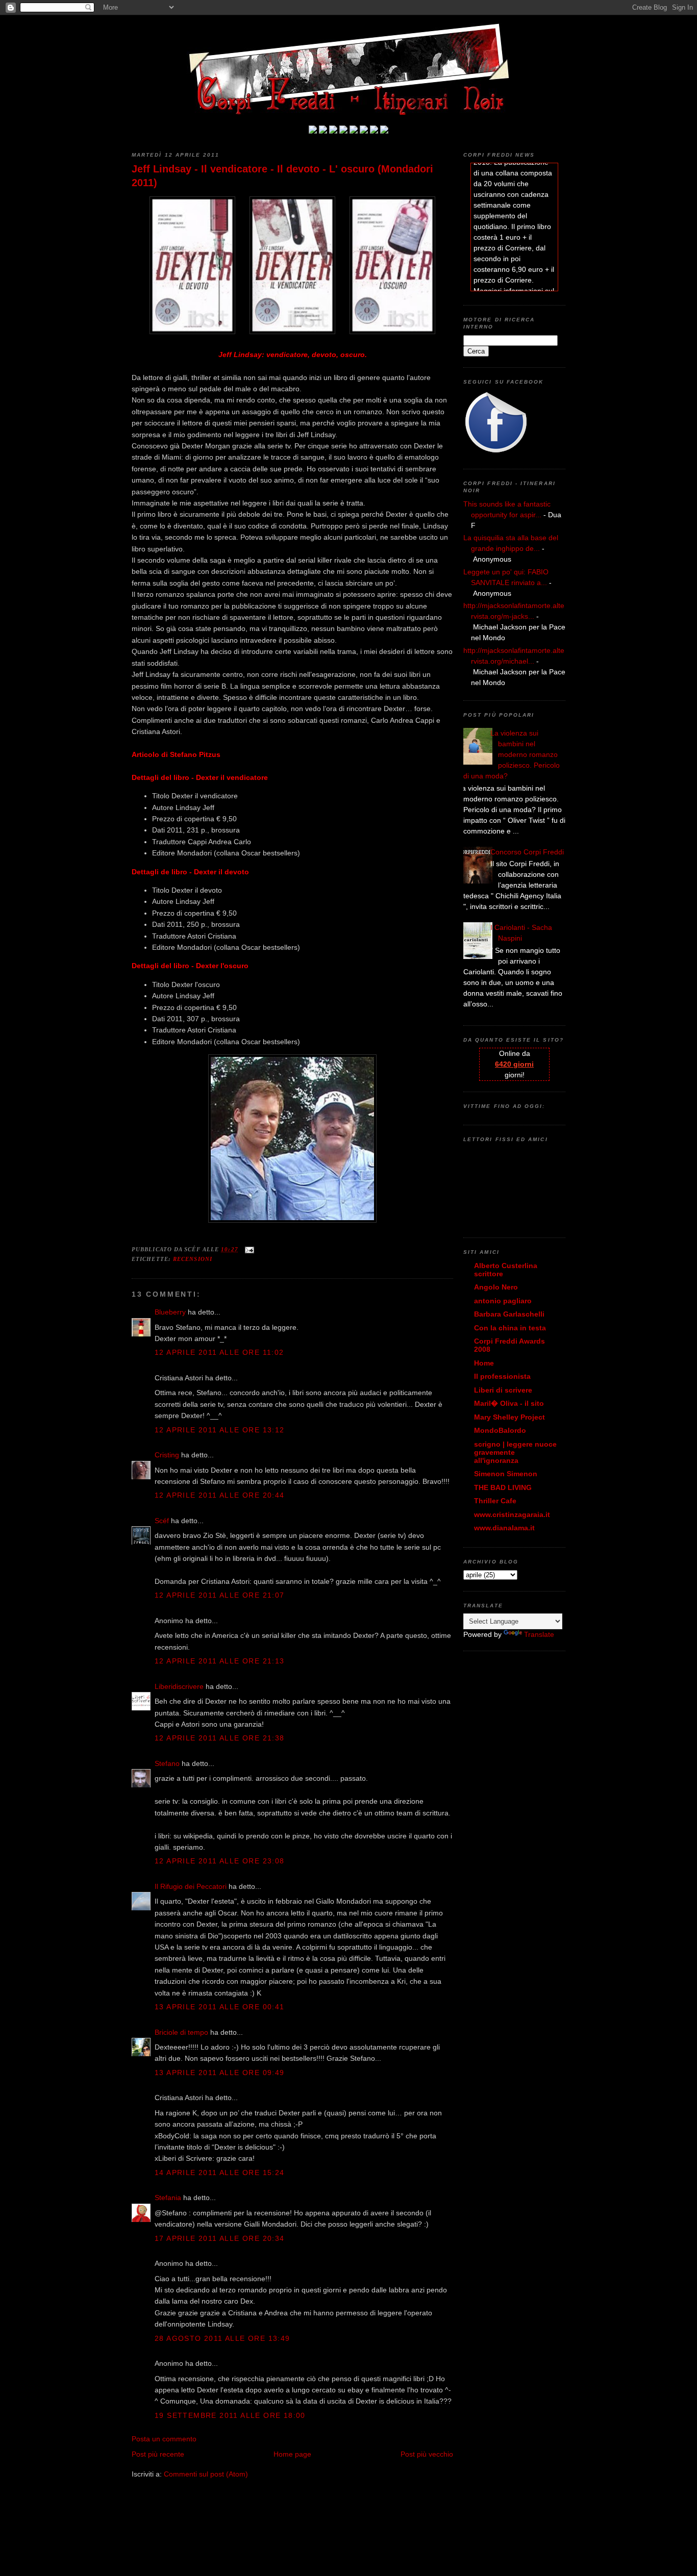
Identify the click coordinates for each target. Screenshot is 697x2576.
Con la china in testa (510, 1328)
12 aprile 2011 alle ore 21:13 (220, 1661)
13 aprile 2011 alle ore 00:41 (220, 2007)
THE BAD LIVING (503, 1487)
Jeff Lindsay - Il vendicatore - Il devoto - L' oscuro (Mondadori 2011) (282, 176)
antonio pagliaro (503, 1301)
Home (484, 1363)
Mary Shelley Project (509, 1417)
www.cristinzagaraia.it (512, 1514)
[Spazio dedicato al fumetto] (374, 131)
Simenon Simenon (506, 1474)
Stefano (167, 1763)
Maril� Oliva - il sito (509, 1403)
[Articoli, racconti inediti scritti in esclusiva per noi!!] (364, 131)
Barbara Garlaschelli (509, 1314)
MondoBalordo (500, 1430)
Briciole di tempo (181, 2032)
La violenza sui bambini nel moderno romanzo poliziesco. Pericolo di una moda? (512, 754)
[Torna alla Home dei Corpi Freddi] (313, 131)
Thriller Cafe (495, 1501)
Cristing (167, 1455)
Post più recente (158, 2454)
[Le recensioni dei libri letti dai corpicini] (323, 131)
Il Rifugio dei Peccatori (191, 1886)
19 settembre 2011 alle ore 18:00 (230, 2415)
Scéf (162, 1521)
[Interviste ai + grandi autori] (333, 131)
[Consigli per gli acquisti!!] (343, 131)
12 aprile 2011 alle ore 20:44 (220, 1495)
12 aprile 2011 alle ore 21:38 (220, 1738)
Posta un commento (164, 2439)
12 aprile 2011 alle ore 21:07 (220, 1595)
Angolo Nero (496, 1287)
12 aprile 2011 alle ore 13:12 (220, 1430)
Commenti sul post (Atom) (206, 2474)
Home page (292, 2454)
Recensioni (193, 1259)
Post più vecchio (427, 2454)
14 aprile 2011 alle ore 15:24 (220, 2173)
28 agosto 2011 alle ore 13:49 (222, 2338)
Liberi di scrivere (503, 1390)
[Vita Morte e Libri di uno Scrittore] (354, 131)
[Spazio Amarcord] (384, 131)
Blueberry (170, 1312)
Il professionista (502, 1376)
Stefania (168, 2198)
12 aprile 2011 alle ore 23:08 (220, 1861)
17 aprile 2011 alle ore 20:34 (220, 2238)
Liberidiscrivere (179, 1686)
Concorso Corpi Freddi (527, 852)
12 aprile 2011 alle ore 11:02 (219, 1352)
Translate (539, 1634)
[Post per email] (248, 1249)
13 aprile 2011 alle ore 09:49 (220, 2073)
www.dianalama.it (504, 1528)
